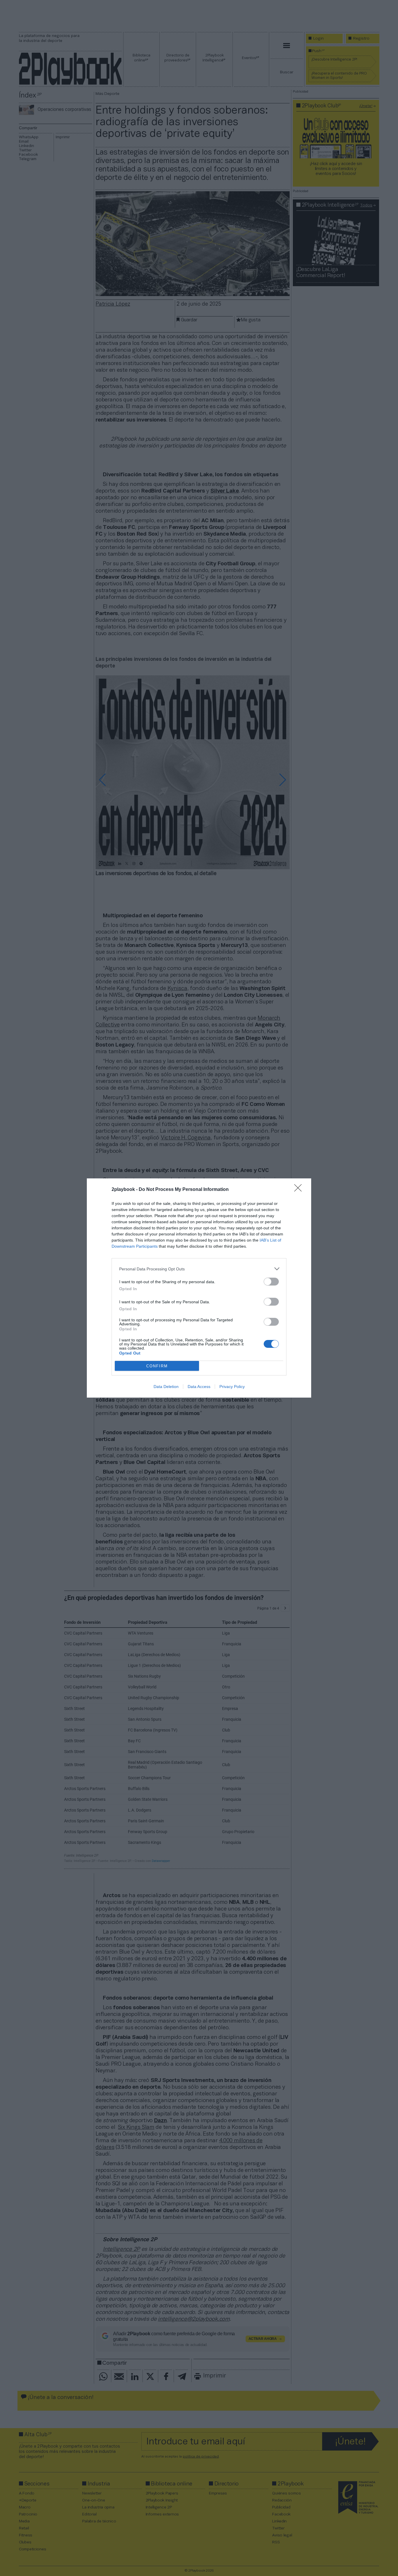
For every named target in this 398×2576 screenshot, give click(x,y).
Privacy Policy (232, 1387)
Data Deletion (166, 1387)
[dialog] (199, 1288)
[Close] (300, 1190)
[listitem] (199, 1269)
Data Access (199, 1387)
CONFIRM (157, 1366)
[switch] (271, 1282)
